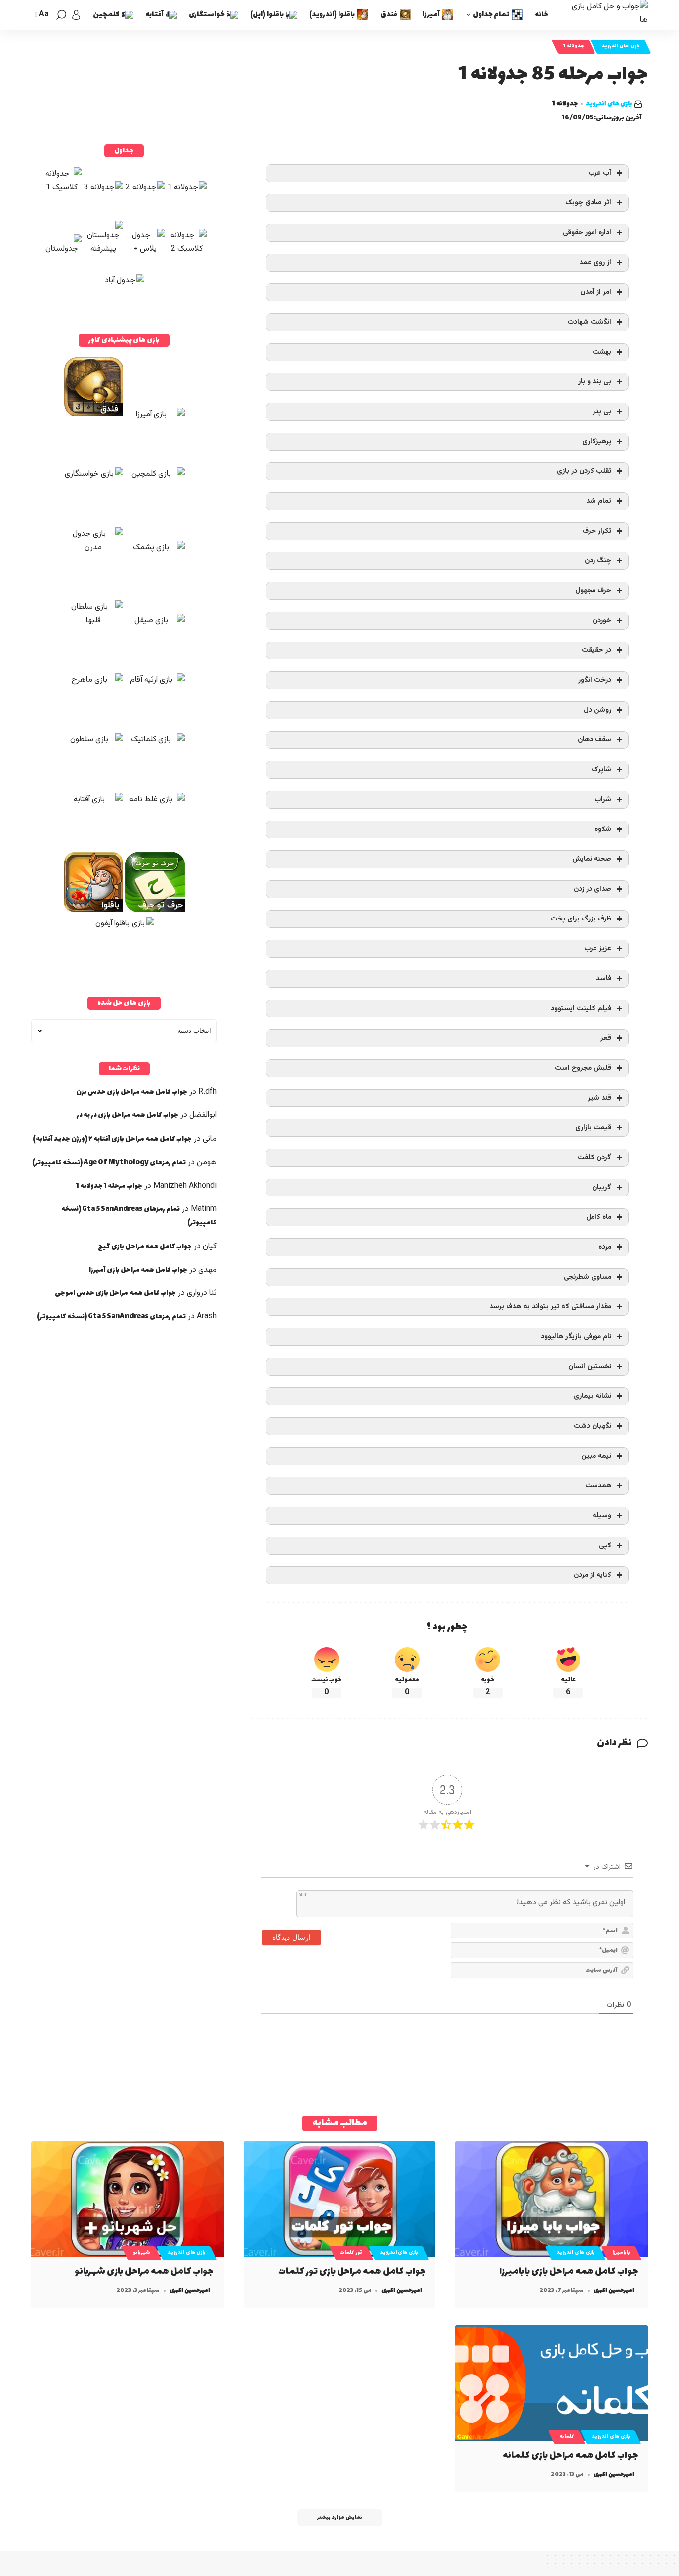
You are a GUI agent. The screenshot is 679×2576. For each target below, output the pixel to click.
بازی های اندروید (621, 46)
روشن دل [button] (597, 710)
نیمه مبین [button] (596, 1456)
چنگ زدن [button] (598, 561)
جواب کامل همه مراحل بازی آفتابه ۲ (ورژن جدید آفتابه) (112, 1139)
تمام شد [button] (599, 501)
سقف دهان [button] (594, 740)
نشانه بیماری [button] (593, 1396)
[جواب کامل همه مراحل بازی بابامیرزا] (552, 2199)
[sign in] (76, 15)
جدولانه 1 (573, 46)
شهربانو (141, 2253)
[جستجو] (61, 15)
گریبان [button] (602, 1187)
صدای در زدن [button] (593, 889)
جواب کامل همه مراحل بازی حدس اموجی (115, 1293)
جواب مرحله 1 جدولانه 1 (109, 1186)
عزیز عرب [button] (598, 949)
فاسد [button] (604, 978)
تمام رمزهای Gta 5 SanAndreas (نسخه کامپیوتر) (111, 1317)
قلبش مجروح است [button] (583, 1068)
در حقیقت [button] (596, 650)
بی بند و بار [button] (595, 382)
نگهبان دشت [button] (593, 1426)
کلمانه (567, 2437)
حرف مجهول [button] (593, 591)
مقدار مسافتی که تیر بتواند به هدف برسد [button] (550, 1307)
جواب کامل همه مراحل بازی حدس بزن (132, 1092)
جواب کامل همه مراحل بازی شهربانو (144, 2271)
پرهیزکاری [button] (597, 441)
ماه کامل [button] (599, 1217)
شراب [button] (603, 799)
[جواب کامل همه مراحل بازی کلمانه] (552, 2383)
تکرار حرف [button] (597, 531)
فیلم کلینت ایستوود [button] (581, 1008)
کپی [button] (605, 1545)
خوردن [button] (602, 620)
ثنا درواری (202, 1293)
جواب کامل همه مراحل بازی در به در (127, 1115)
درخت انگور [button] (595, 680)
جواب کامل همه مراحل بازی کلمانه (570, 2455)
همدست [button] (598, 1486)
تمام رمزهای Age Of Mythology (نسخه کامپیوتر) (109, 1162)
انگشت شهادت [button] (589, 322)
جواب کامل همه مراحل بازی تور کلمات (352, 2271)
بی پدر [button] (602, 412)
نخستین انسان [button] (590, 1366)
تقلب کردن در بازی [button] (584, 471)
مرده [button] (605, 1247)
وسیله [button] (602, 1516)
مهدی (208, 1270)
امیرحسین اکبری (614, 2290)
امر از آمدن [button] (596, 292)
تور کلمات (351, 2253)
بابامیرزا (621, 2253)
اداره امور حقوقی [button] (587, 232)
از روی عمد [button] (595, 262)
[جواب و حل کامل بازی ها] (606, 15)
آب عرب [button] (600, 173)
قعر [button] (606, 1038)
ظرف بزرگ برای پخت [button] (581, 919)
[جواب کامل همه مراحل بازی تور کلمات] (340, 2199)
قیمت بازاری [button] (593, 1128)
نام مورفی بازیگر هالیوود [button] (576, 1336)
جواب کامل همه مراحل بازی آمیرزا (138, 1270)
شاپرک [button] (601, 770)
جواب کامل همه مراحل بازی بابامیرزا (569, 2271)
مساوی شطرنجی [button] (588, 1277)
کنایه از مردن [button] (593, 1575)
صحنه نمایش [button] (592, 859)
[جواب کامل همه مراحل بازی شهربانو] (127, 2199)
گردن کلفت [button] (594, 1157)
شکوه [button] (603, 829)
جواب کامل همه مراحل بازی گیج (145, 1246)
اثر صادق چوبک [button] (588, 203)
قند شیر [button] (599, 1098)
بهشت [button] (602, 352)
